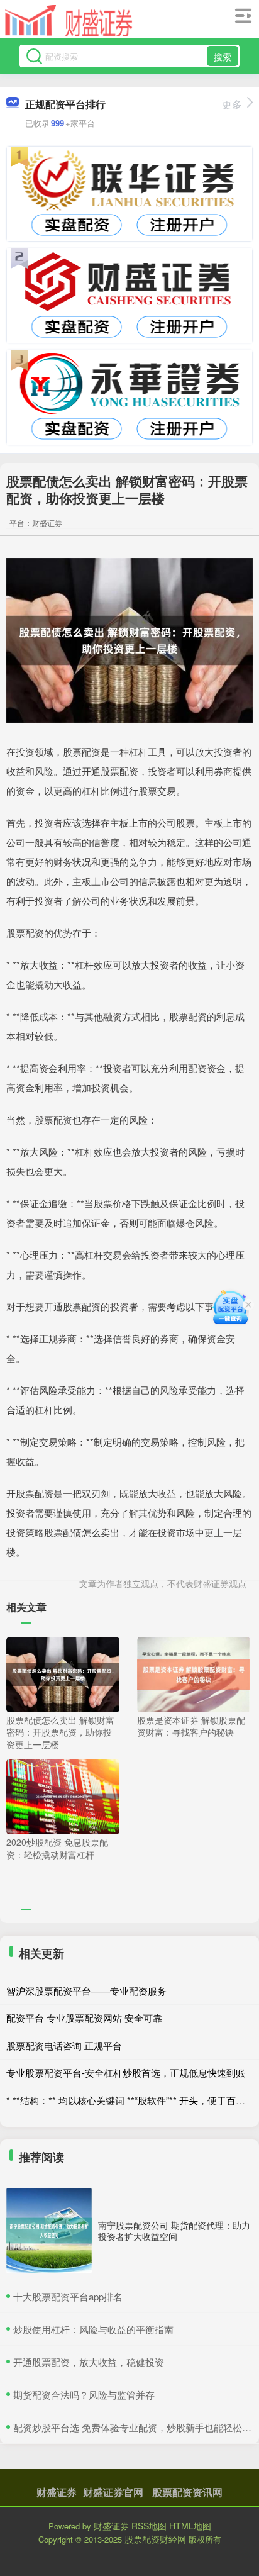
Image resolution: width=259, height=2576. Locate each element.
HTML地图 (190, 2526)
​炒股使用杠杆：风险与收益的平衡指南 (93, 2329)
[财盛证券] (69, 21)
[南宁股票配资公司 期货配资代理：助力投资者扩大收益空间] (49, 2231)
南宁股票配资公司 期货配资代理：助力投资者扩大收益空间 (174, 2231)
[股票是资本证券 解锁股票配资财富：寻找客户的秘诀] (194, 1673)
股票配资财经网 (155, 2539)
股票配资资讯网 (187, 2492)
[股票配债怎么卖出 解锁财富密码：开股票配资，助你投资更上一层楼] (63, 1673)
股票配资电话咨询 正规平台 (64, 2045)
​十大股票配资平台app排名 (68, 2296)
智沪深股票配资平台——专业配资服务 (86, 1991)
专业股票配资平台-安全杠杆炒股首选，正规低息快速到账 (126, 2072)
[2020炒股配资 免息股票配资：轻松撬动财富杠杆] (63, 1795)
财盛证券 (57, 2492)
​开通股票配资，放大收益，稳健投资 (89, 2362)
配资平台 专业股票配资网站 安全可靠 (84, 2018)
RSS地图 (149, 2526)
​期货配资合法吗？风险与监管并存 (84, 2395)
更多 (232, 104)
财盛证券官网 (113, 2492)
